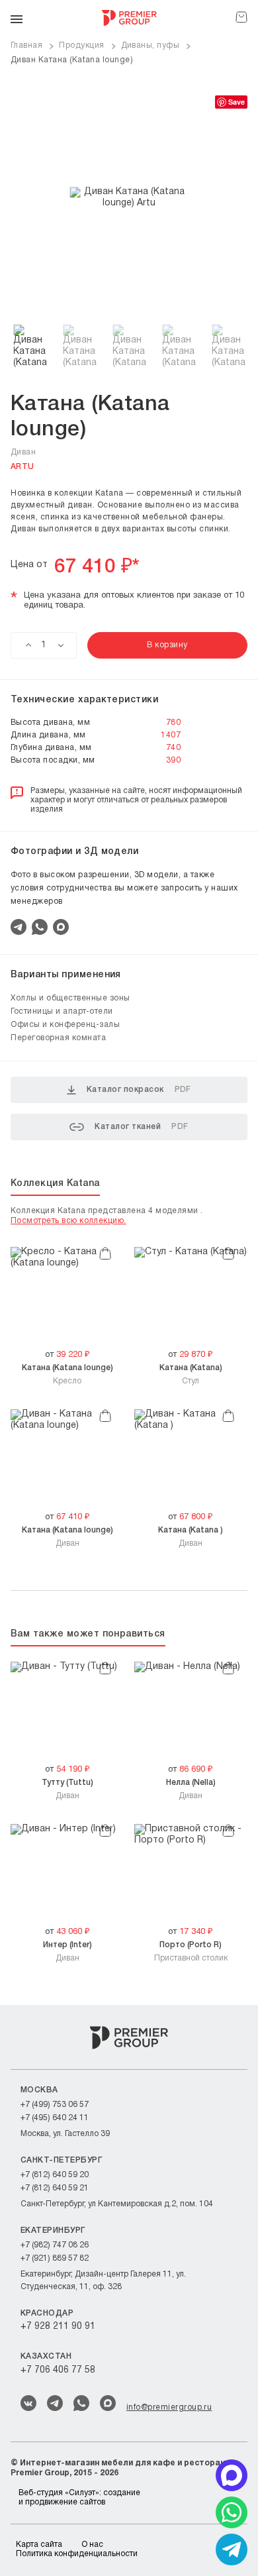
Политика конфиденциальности (77, 2554)
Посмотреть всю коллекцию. (68, 1221)
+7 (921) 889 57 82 (55, 2258)
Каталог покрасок (139, 1090)
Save (236, 102)
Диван (67, 1536)
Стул (191, 1374)
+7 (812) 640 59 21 (55, 2188)
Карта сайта (39, 2545)
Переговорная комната (58, 1038)
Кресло (67, 1374)
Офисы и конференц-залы (65, 1025)
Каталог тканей (141, 1127)
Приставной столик (191, 1951)
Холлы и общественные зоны (70, 998)
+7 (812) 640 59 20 (55, 2175)
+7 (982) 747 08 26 (55, 2245)
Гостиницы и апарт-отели (62, 1011)
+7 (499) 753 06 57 (55, 2105)
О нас (92, 2545)
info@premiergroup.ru (169, 2407)
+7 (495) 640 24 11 (55, 2118)
